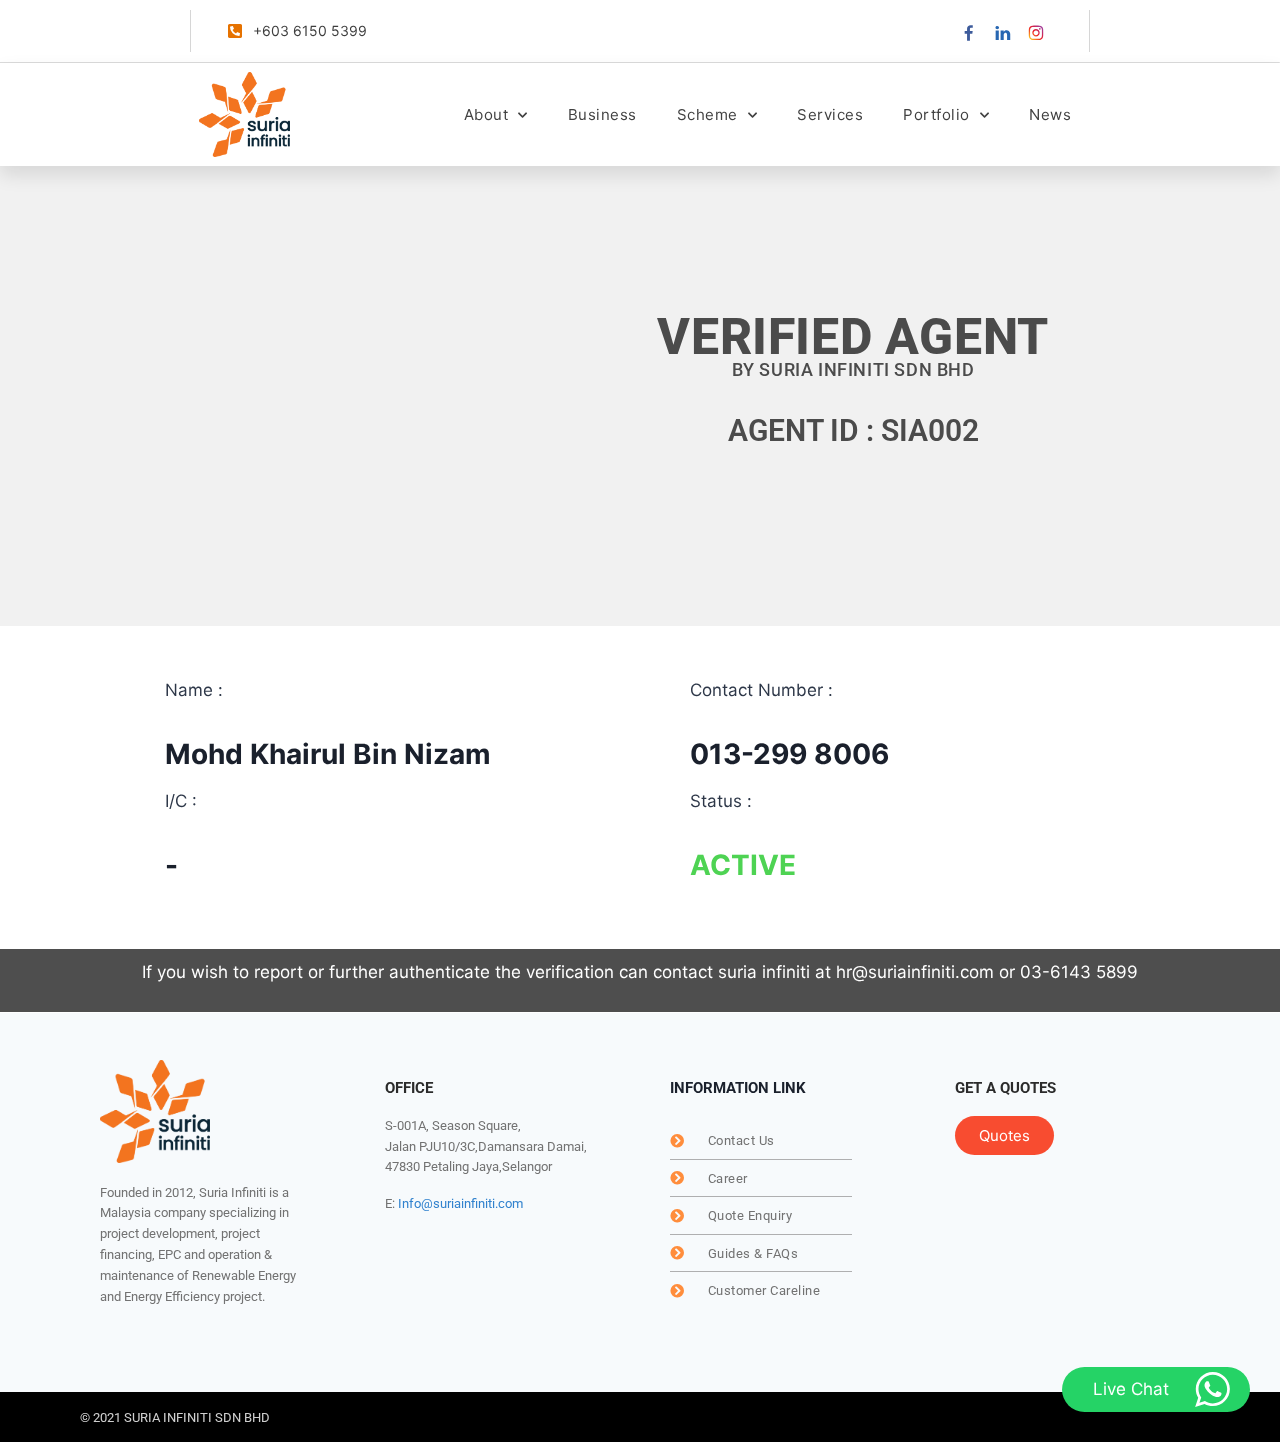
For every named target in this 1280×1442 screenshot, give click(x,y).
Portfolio (936, 114)
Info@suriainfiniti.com (460, 1203)
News (1050, 114)
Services (830, 114)
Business (602, 114)
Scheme (707, 114)
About (486, 114)
